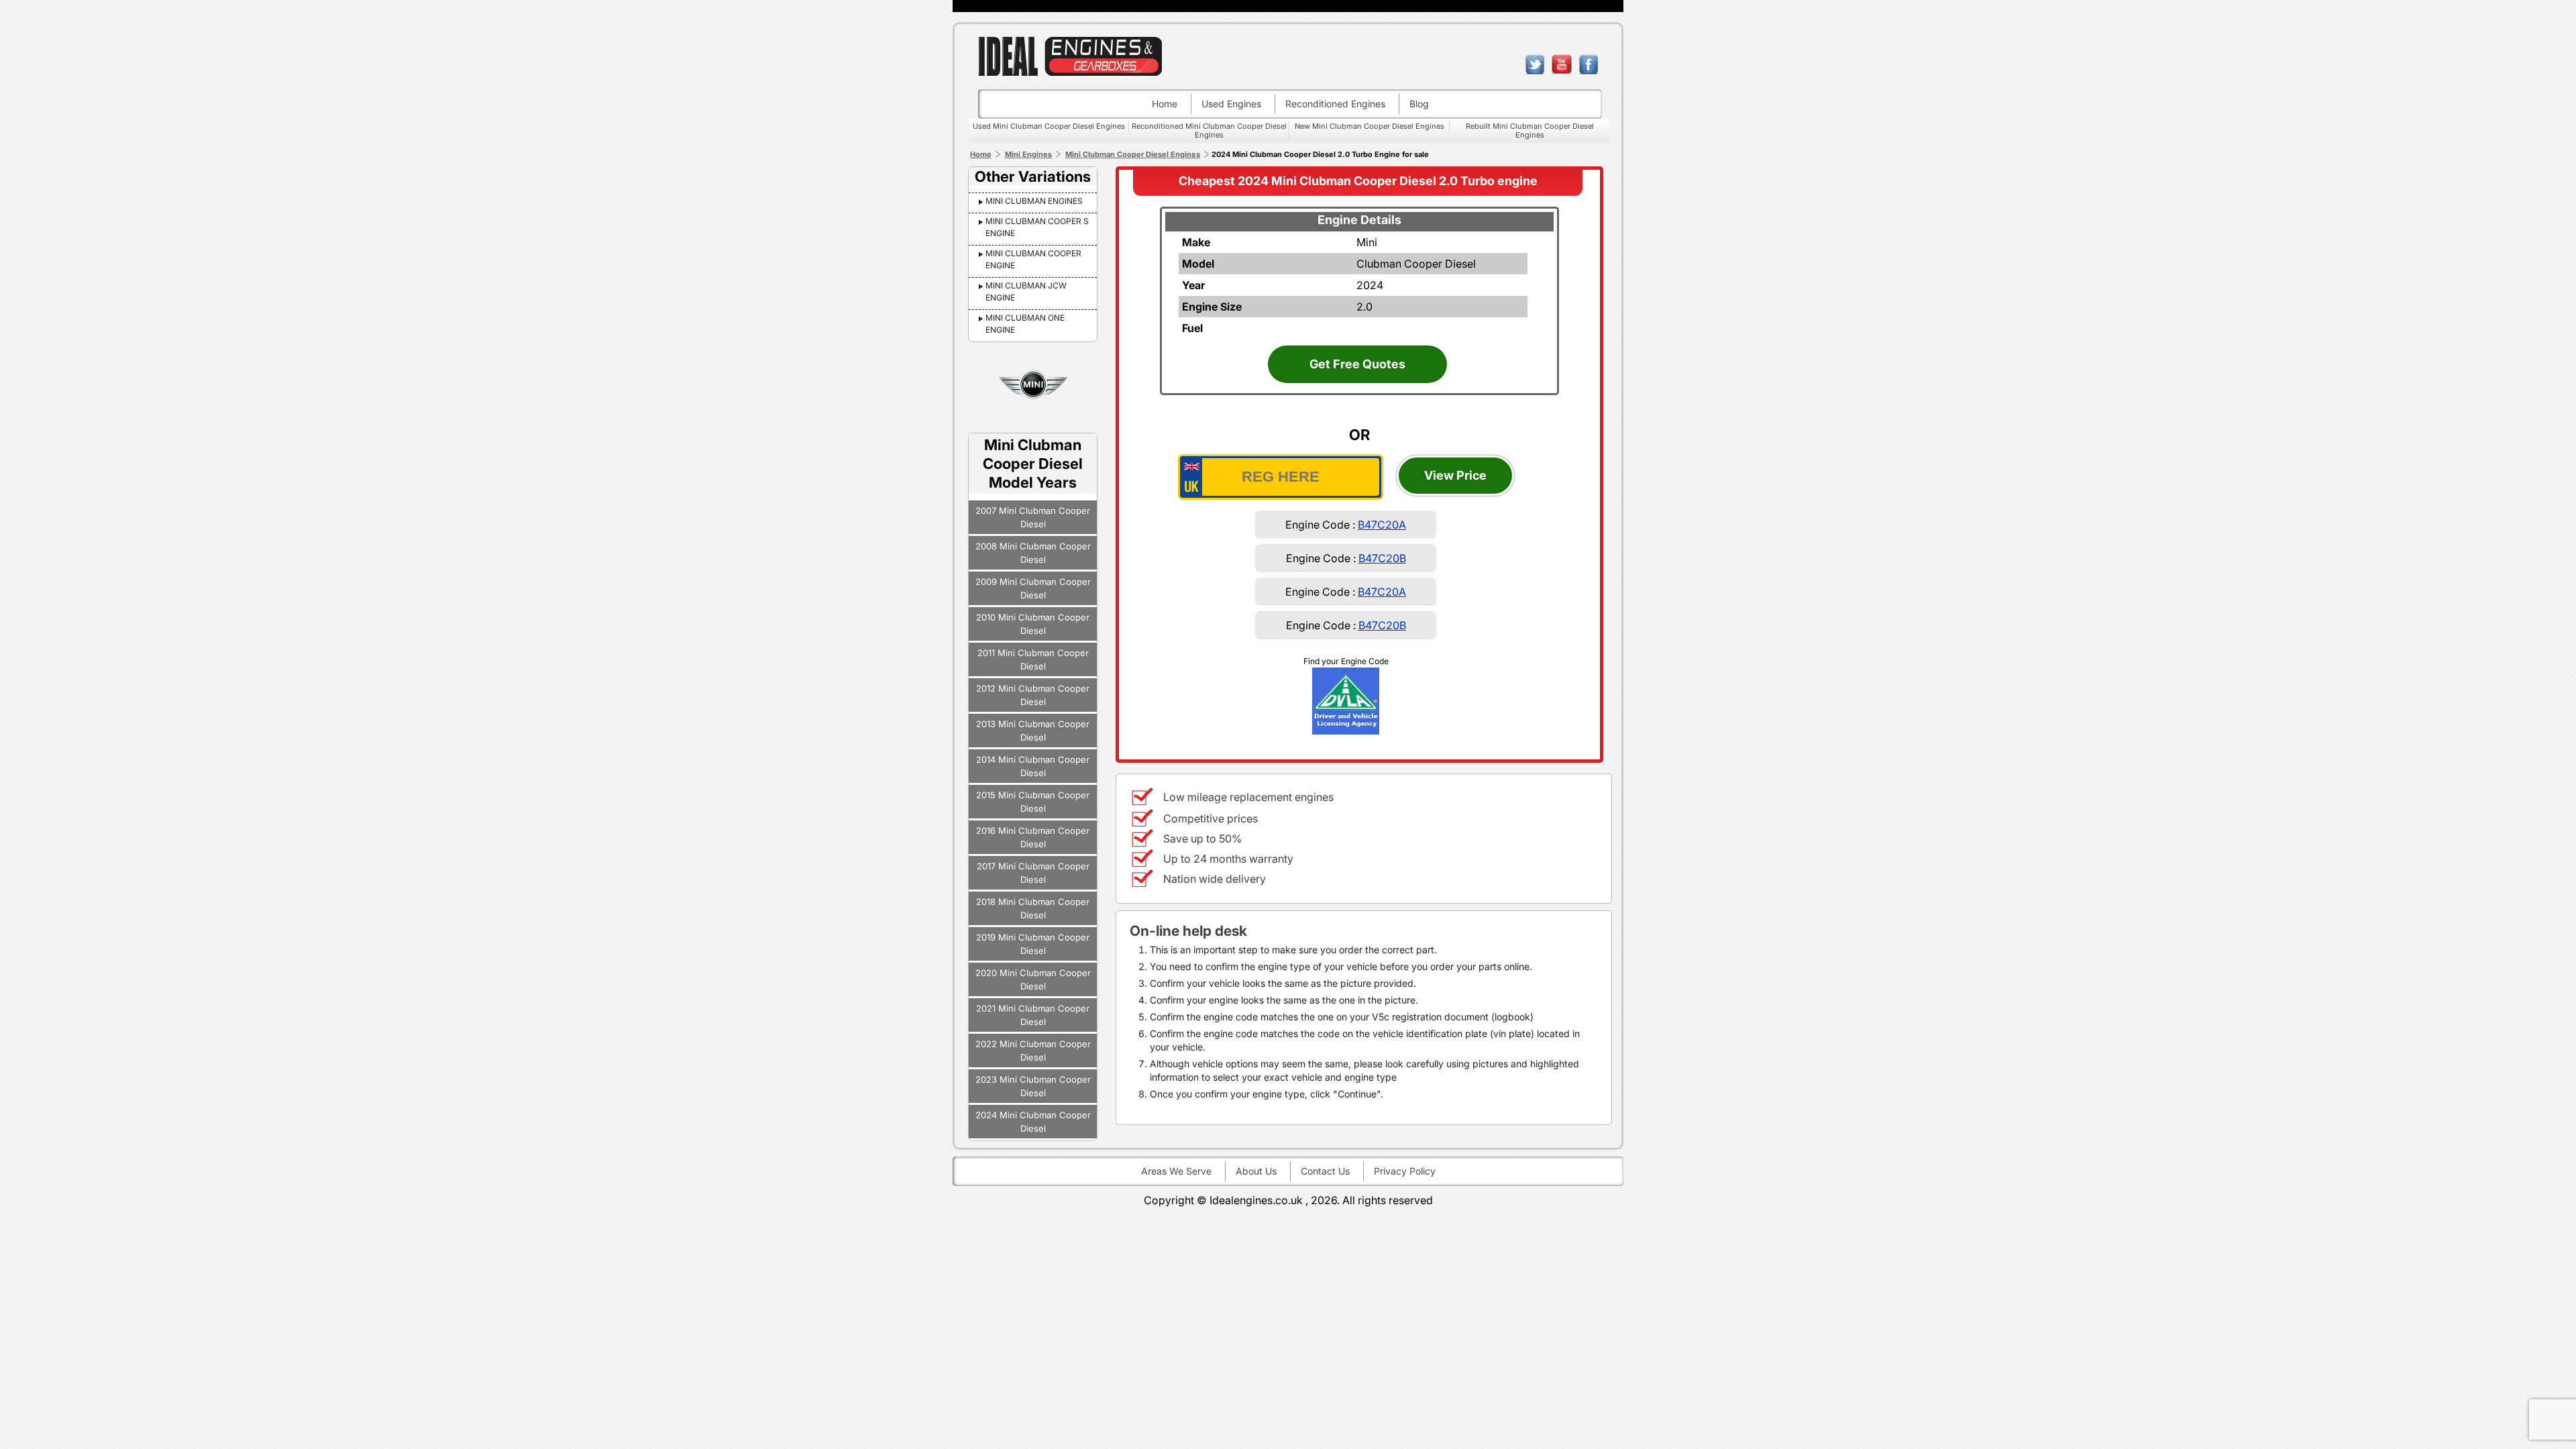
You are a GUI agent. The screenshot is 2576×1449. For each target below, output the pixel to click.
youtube (1562, 64)
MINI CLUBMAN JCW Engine (1026, 291)
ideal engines (1070, 56)
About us (1256, 1171)
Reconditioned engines (1335, 104)
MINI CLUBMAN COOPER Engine (1033, 259)
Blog (1419, 104)
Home (1165, 104)
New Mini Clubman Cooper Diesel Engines (1370, 126)
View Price (1455, 475)
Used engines (1231, 104)
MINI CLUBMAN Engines (1034, 201)
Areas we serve (1176, 1171)
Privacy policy (1405, 1171)
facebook (1589, 64)
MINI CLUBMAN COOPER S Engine (1037, 227)
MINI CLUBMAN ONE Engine (1025, 324)
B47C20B (1382, 558)
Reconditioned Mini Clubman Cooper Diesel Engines (1209, 130)
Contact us (1325, 1171)
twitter (1535, 64)
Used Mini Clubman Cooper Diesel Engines (1049, 126)
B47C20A (1382, 525)
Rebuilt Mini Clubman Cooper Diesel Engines (1530, 130)
